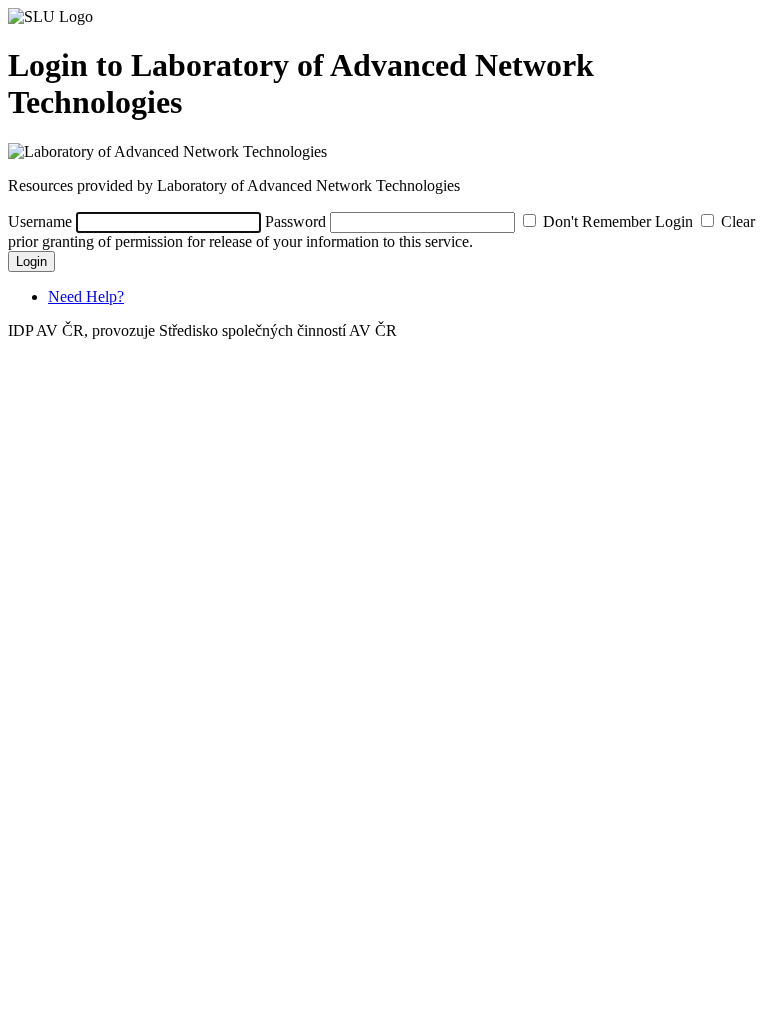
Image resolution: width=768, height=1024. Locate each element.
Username (40, 221)
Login (31, 261)
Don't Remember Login (618, 221)
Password (295, 221)
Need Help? (86, 296)
